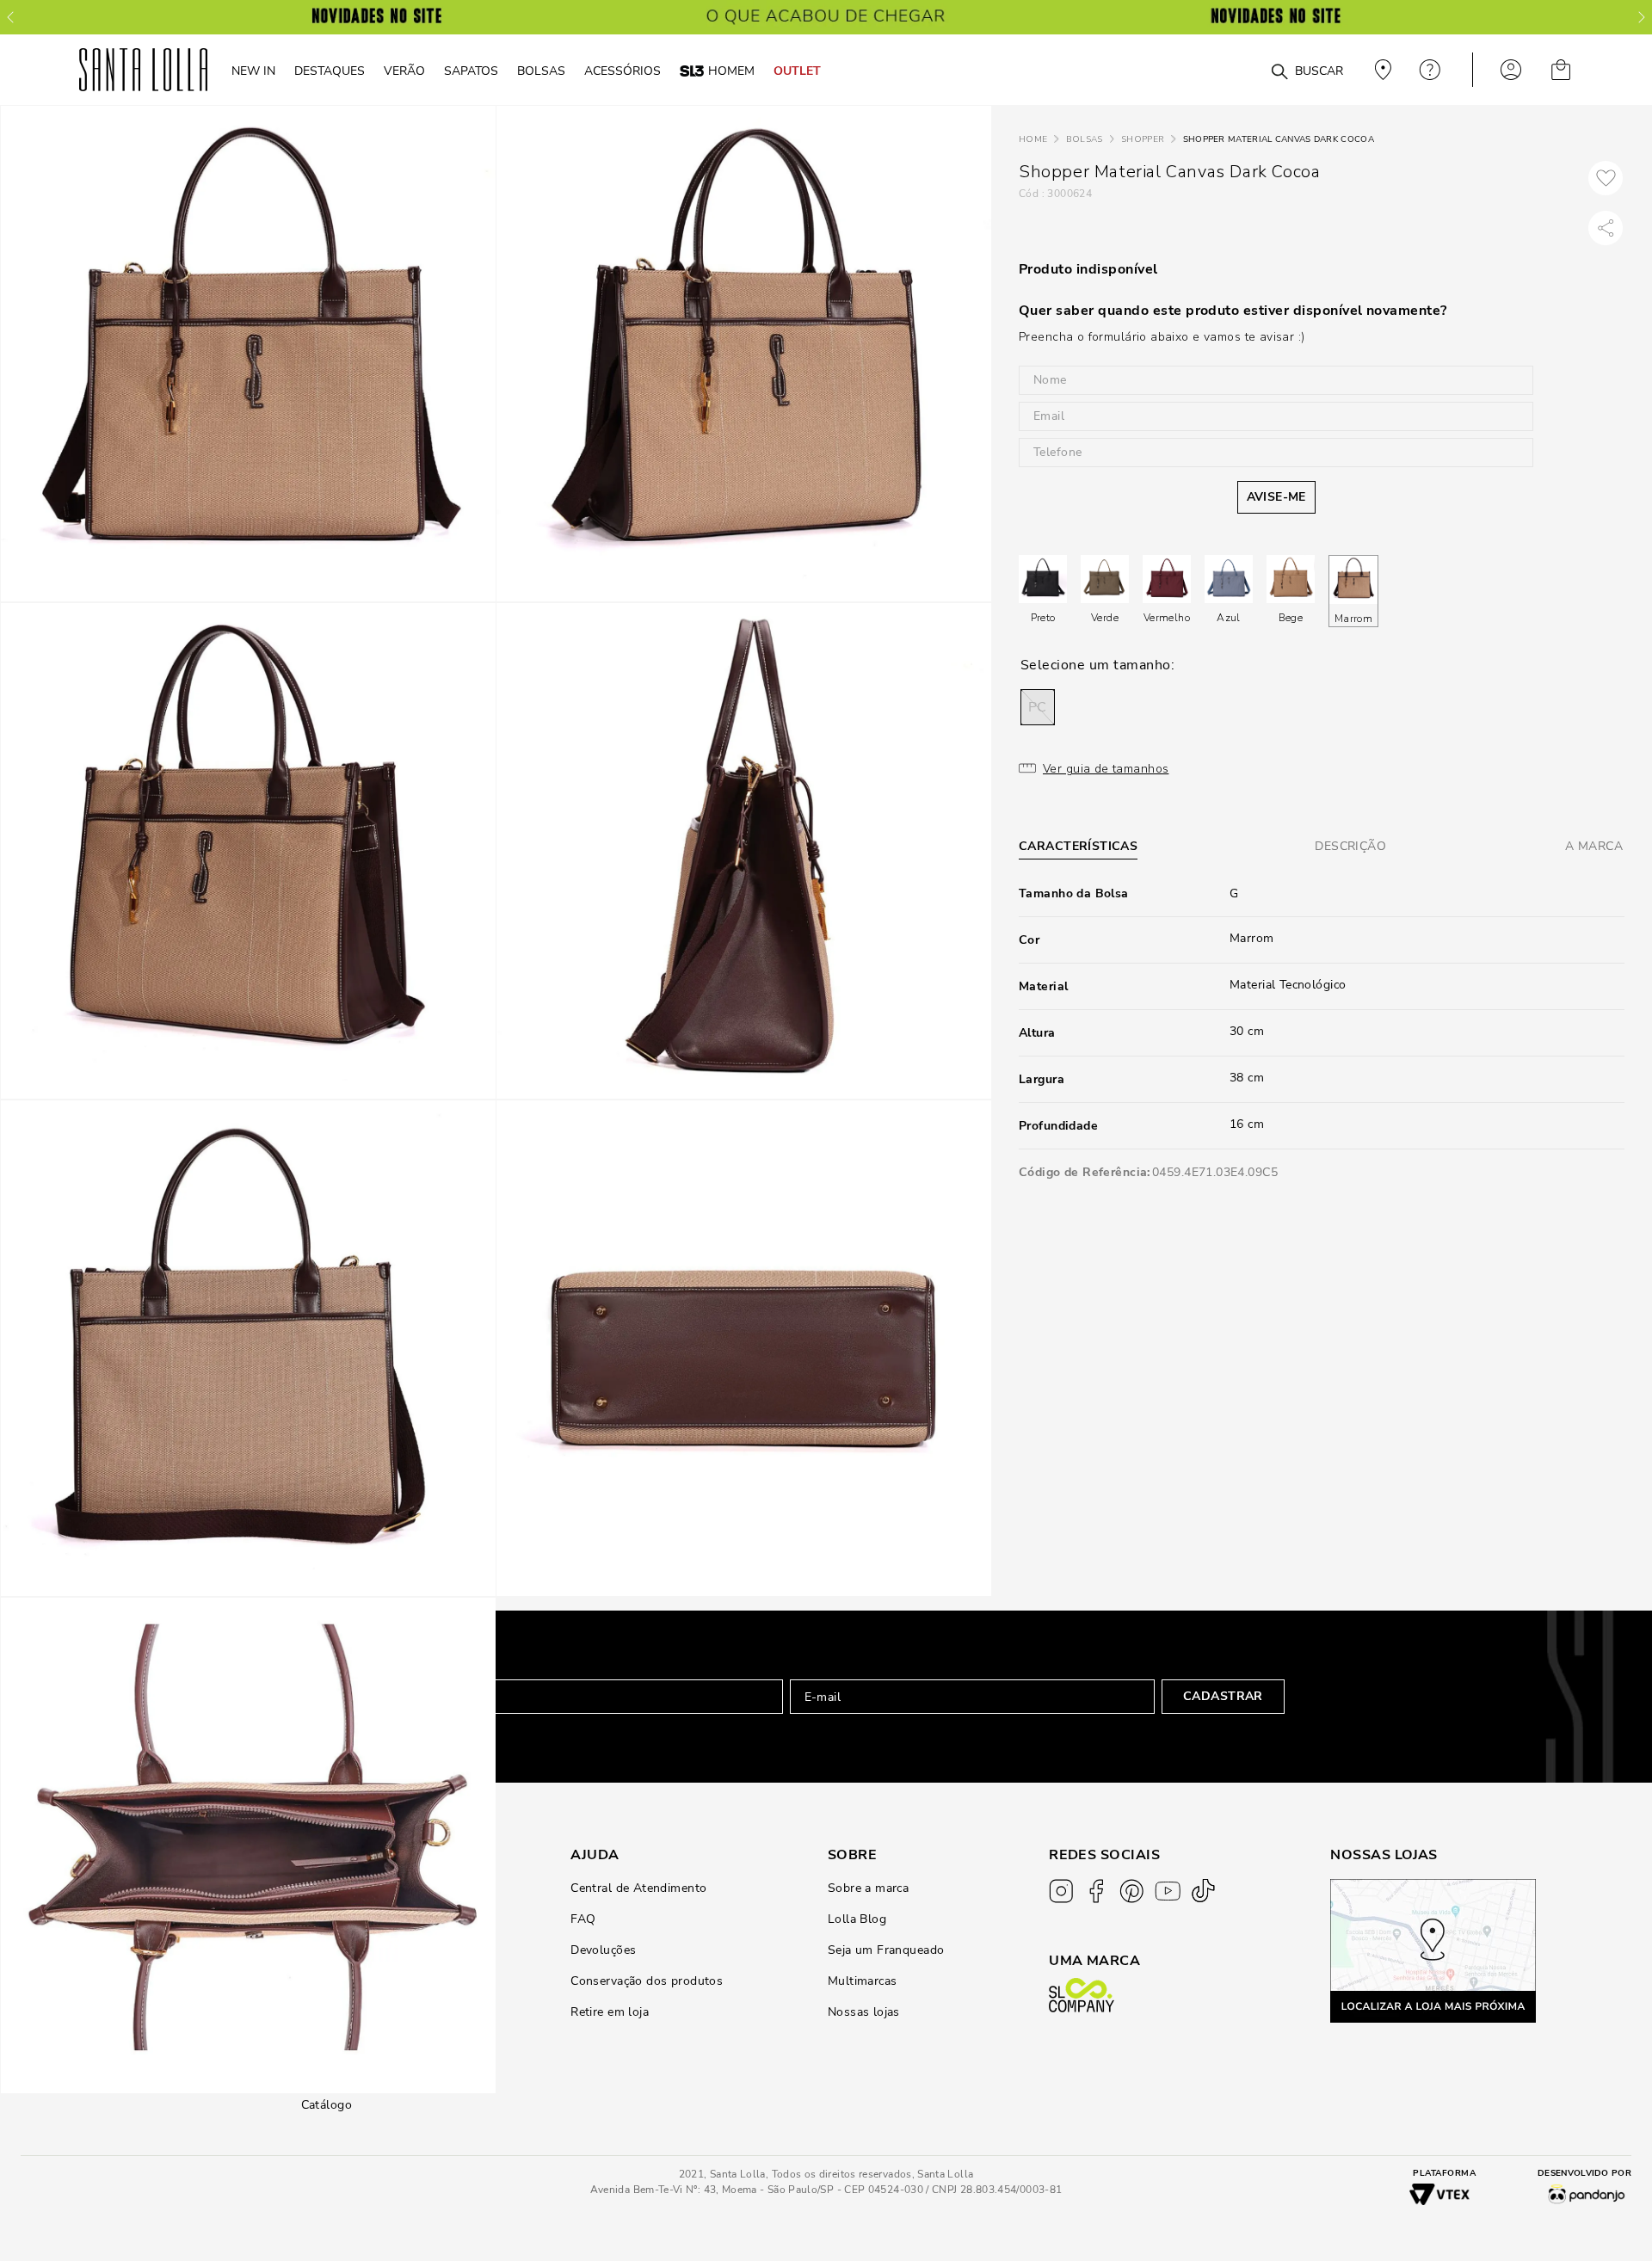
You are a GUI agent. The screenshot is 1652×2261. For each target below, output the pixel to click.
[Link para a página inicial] (1033, 140)
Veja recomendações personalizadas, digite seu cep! (1381, 70)
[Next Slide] (1642, 17)
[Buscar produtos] (1279, 72)
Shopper (1143, 139)
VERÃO (404, 71)
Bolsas (1085, 139)
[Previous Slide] (10, 17)
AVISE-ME (1276, 497)
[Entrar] (1511, 70)
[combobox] (1238, 70)
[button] (1038, 707)
